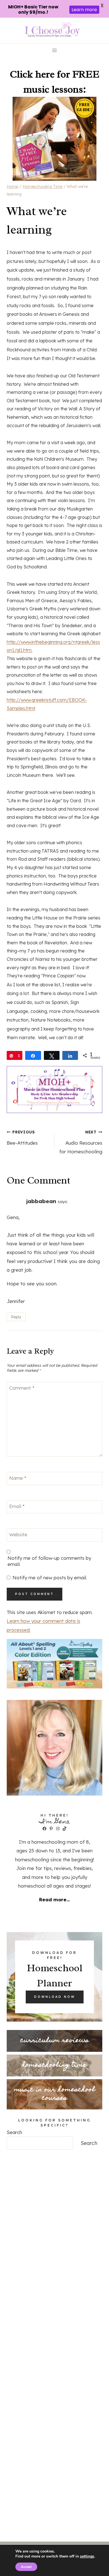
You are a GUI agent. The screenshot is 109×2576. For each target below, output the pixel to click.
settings (87, 2556)
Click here (32, 74)
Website (18, 1534)
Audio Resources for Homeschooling (81, 1142)
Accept (26, 2567)
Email (17, 1506)
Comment (22, 1388)
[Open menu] (55, 50)
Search (14, 2132)
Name (18, 1478)
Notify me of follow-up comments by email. (49, 1561)
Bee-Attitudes (22, 1138)
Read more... (54, 1899)
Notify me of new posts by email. (50, 1578)
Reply (16, 1317)
